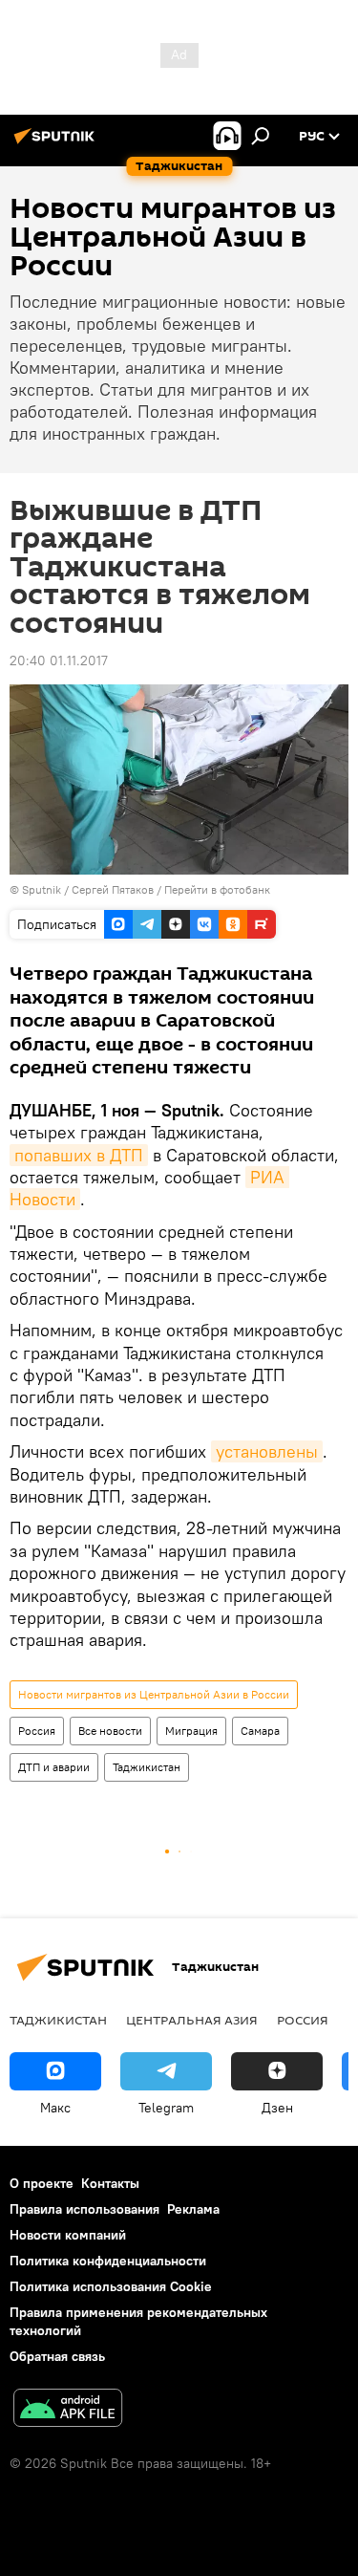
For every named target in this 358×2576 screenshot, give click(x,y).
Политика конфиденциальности (108, 2261)
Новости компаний (68, 2235)
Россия (37, 1731)
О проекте (42, 2183)
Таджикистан (147, 1767)
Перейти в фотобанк (217, 889)
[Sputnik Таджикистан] (57, 143)
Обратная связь (57, 2356)
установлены (267, 1451)
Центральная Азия (192, 2020)
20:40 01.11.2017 (59, 660)
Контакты (110, 2183)
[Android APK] (68, 2410)
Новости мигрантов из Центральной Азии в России (154, 1694)
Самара (260, 1731)
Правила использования (84, 2209)
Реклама (193, 2209)
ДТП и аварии (54, 1767)
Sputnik (43, 889)
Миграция (191, 1731)
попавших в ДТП (79, 1155)
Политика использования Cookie (111, 2286)
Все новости (110, 1731)
